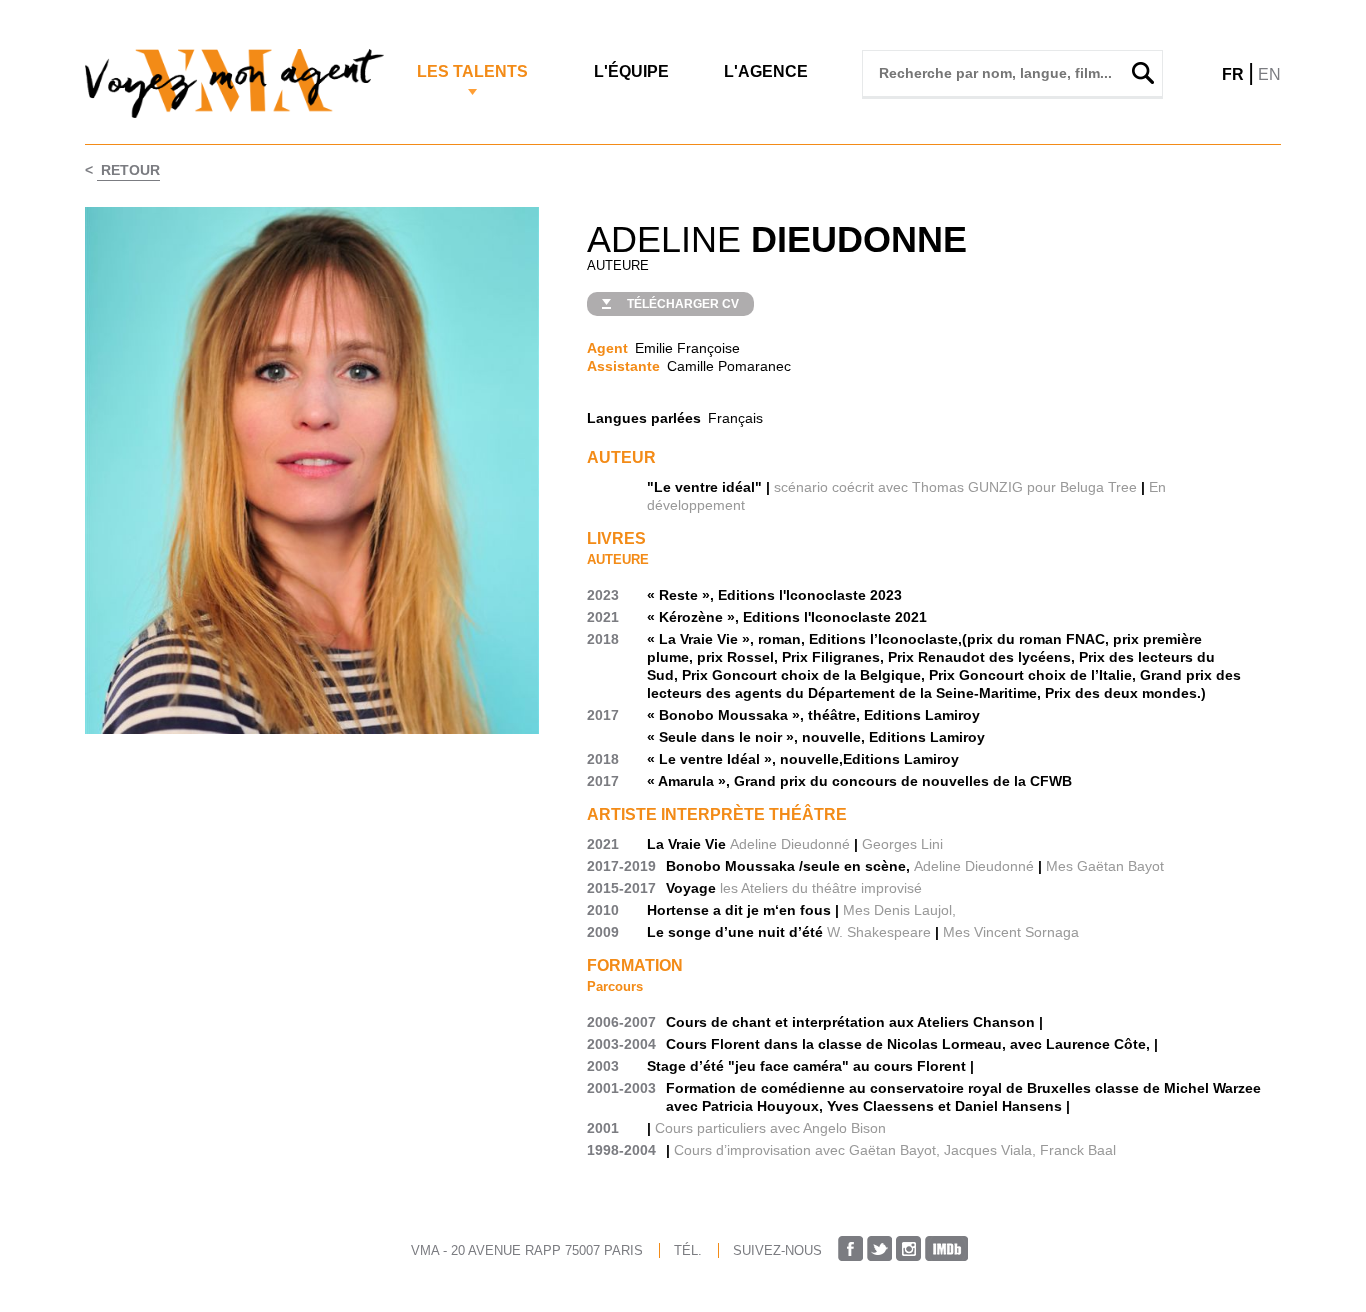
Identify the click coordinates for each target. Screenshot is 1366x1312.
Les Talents (472, 71)
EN (1269, 74)
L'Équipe (631, 71)
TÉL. (688, 1250)
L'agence (766, 71)
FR (1233, 74)
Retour (128, 170)
